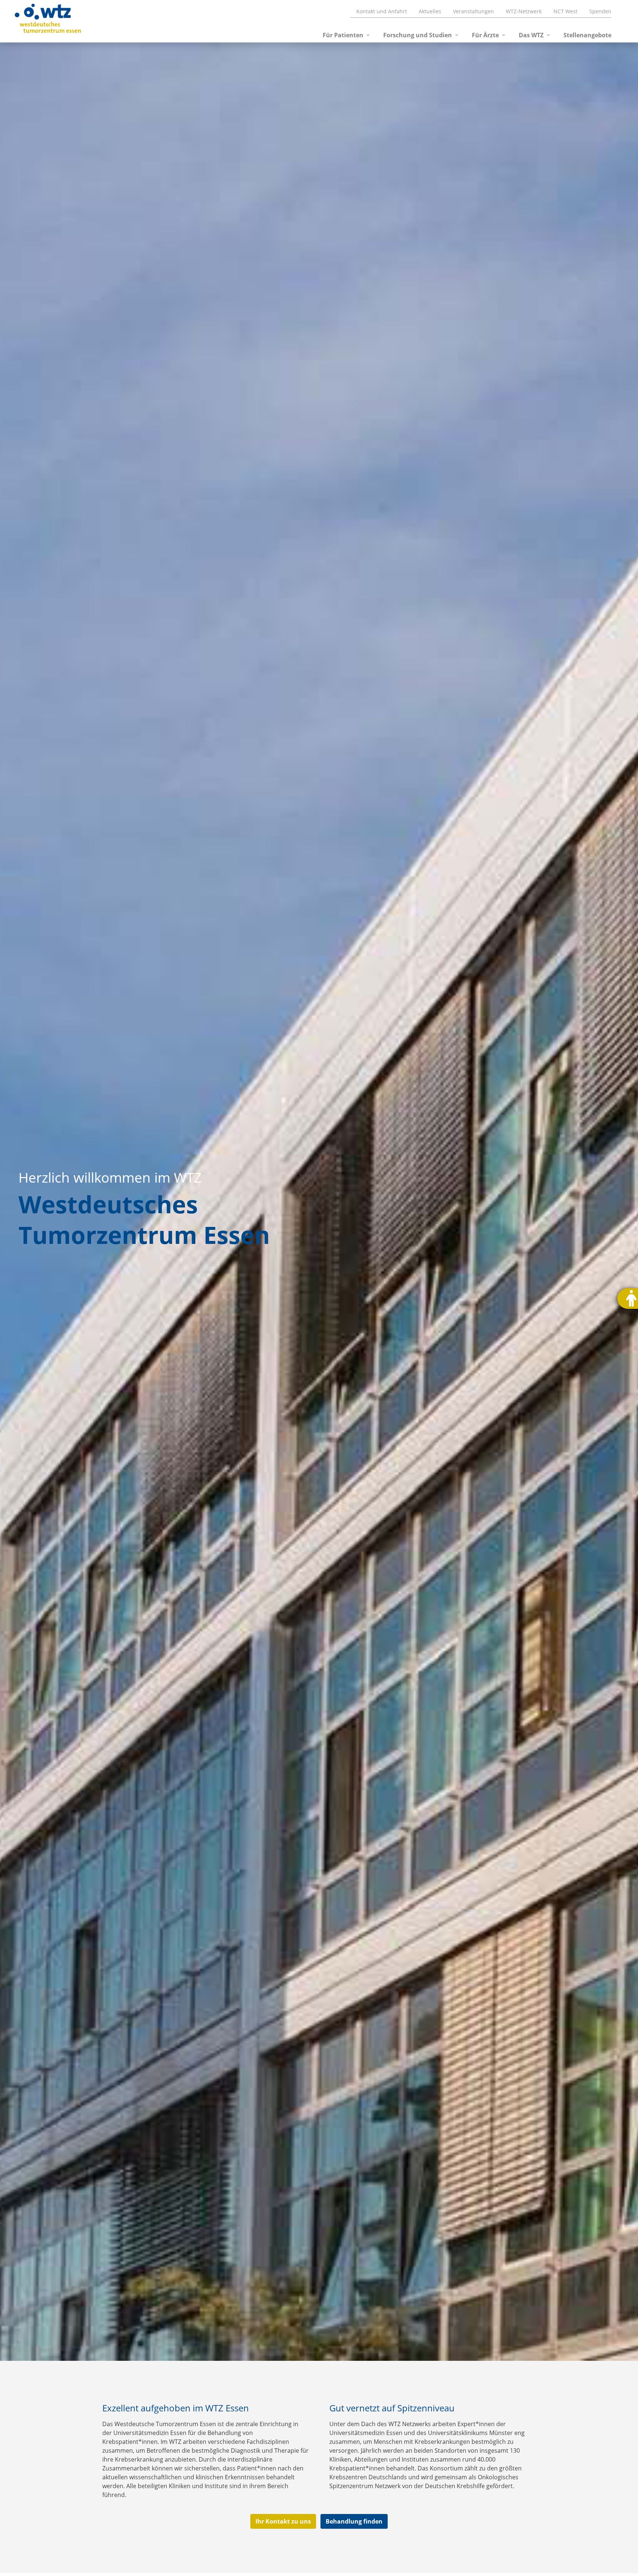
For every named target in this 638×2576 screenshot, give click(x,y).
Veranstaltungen (474, 11)
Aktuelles (430, 11)
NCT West (565, 11)
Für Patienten (343, 35)
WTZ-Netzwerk (524, 11)
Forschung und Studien (418, 35)
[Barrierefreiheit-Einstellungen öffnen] (628, 1299)
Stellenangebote (587, 35)
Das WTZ (531, 35)
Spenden (600, 11)
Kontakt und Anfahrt (382, 11)
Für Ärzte (485, 35)
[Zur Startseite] (39, 21)
